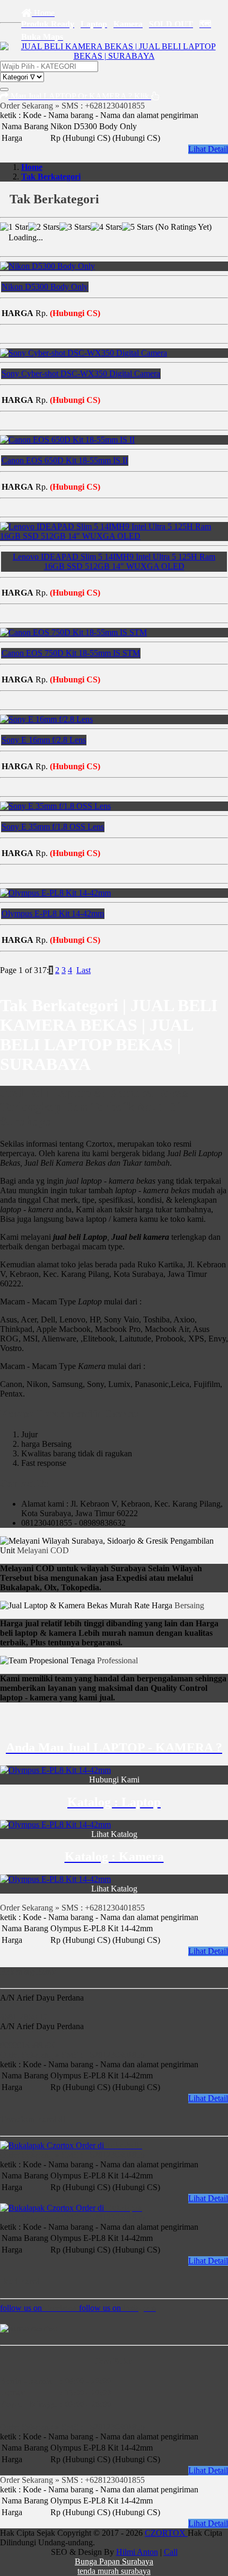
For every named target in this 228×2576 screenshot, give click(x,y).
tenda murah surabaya (114, 2571)
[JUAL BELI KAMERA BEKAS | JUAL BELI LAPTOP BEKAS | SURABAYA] (114, 56)
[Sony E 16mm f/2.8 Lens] (46, 719)
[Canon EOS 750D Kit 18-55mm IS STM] (73, 632)
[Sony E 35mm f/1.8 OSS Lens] (55, 806)
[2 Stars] (44, 227)
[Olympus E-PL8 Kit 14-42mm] (55, 893)
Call (171, 2552)
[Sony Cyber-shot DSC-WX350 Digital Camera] (84, 353)
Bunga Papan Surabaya (114, 2561)
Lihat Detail (208, 149)
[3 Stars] (75, 227)
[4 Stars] (106, 227)
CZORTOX (166, 2533)
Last (84, 970)
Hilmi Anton (137, 2552)
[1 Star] (14, 227)
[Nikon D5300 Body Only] (47, 266)
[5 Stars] (138, 227)
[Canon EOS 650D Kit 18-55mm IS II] (67, 440)
